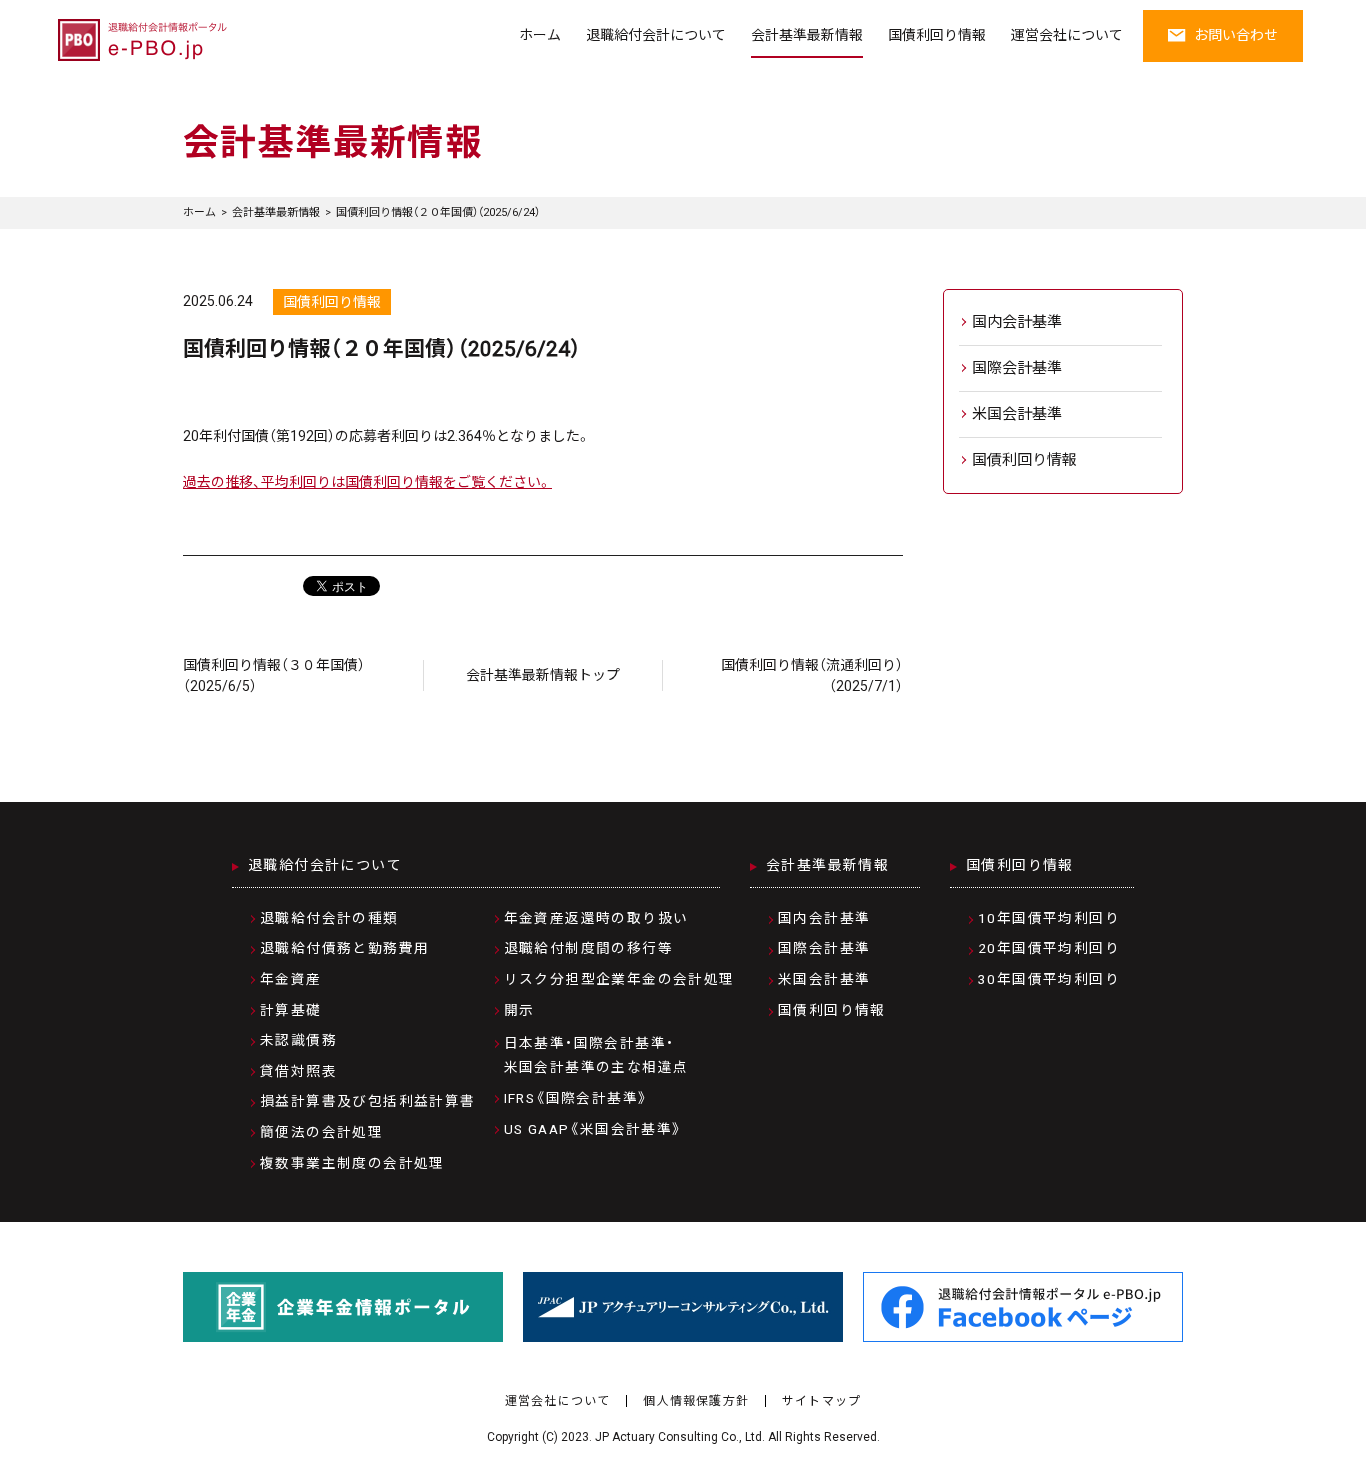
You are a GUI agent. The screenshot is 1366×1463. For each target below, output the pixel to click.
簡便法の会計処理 (321, 1132)
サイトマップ (821, 1401)
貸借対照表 (298, 1071)
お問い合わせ (1236, 35)
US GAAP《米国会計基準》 (593, 1129)
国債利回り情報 (937, 35)
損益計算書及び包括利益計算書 (368, 1101)
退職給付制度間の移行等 (588, 948)
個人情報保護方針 (696, 1401)
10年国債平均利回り (1049, 918)
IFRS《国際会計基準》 (576, 1098)
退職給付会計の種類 (329, 918)
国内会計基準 (1017, 322)
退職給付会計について (656, 35)
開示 (519, 1010)
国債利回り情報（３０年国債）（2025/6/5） (274, 675)
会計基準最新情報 (807, 35)
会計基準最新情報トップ (543, 675)
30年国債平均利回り (1049, 979)
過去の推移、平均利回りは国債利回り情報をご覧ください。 (367, 482)
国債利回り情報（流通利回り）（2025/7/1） (812, 675)
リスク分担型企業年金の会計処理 (619, 979)
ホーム (540, 35)
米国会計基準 (1017, 414)
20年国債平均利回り (1049, 948)
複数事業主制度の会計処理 (352, 1163)
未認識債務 (298, 1040)
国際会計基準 (1017, 368)
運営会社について (1067, 35)
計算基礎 (291, 1010)
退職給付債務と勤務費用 (344, 948)
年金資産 (291, 979)
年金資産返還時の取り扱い (596, 918)
